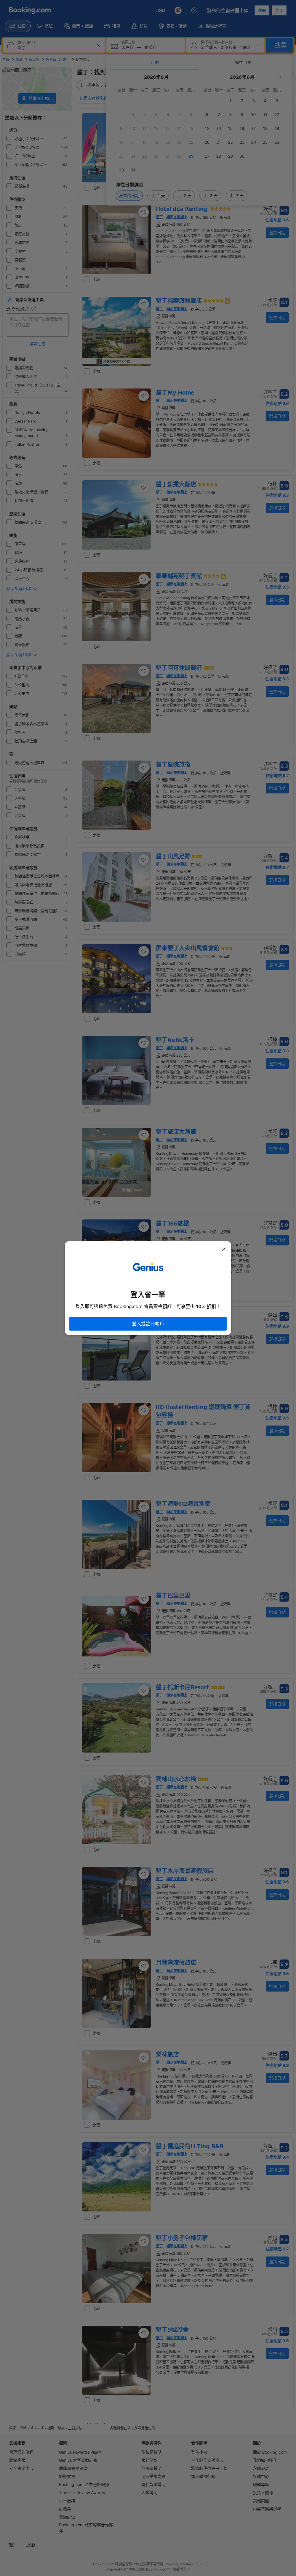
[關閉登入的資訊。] (224, 1249)
